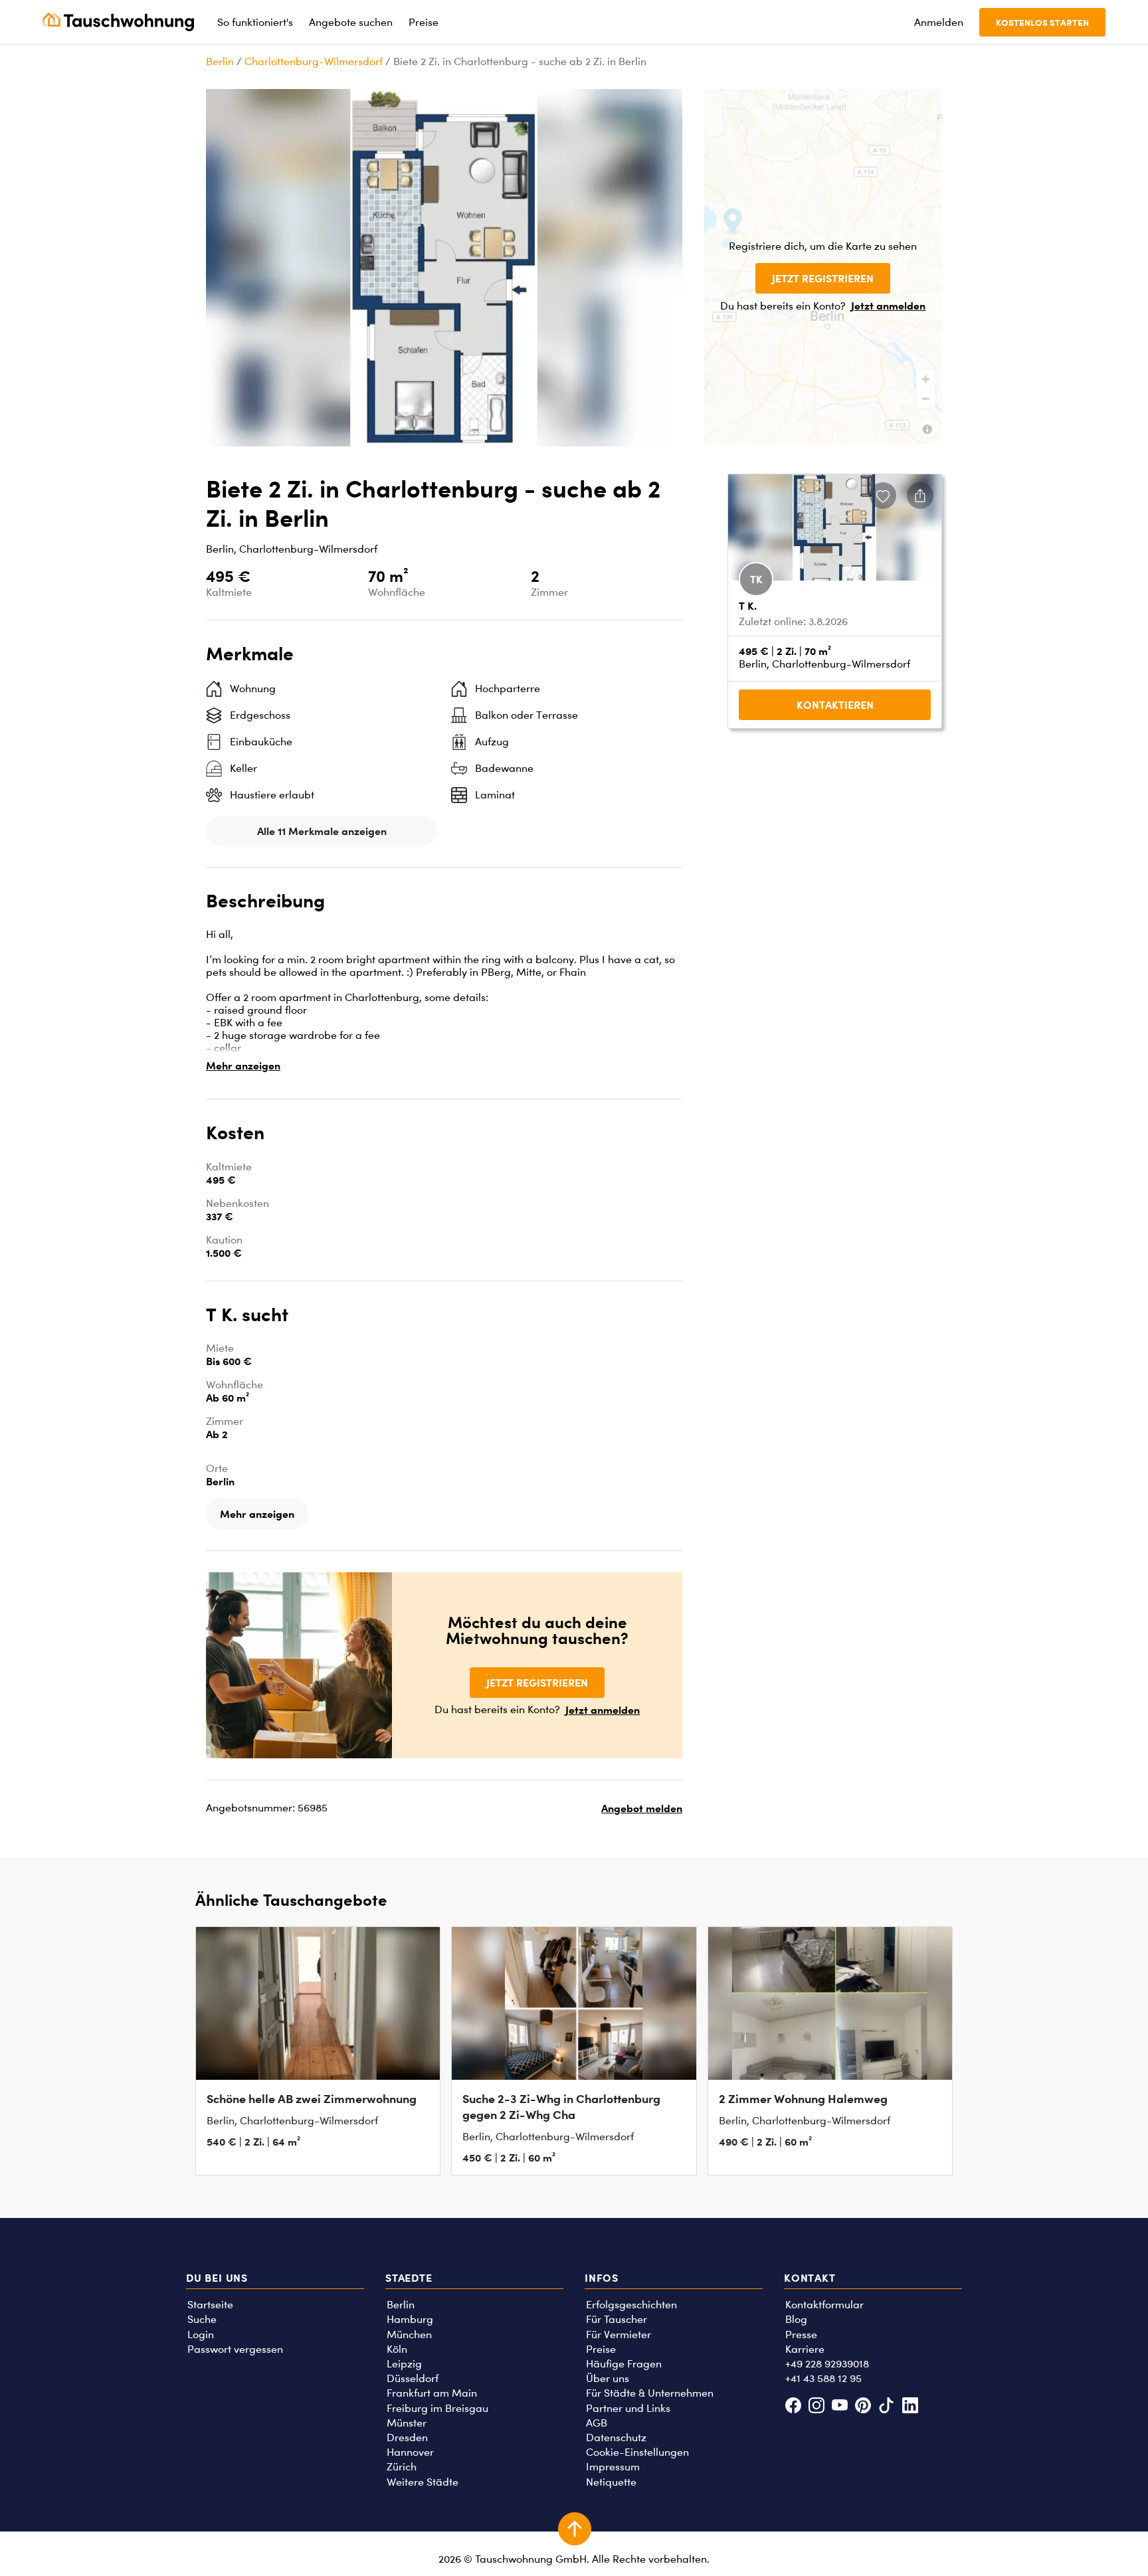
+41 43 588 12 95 (823, 2378)
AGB (597, 2423)
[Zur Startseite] (118, 22)
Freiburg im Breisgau (437, 2408)
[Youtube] (839, 2407)
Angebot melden (642, 1808)
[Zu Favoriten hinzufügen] (883, 496)
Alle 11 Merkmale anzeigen (322, 831)
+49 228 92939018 (827, 2364)
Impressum (613, 2467)
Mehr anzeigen (243, 1065)
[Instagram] (816, 2407)
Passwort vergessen (235, 2349)
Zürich (402, 2467)
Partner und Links (628, 2408)
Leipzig (404, 2364)
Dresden (407, 2438)
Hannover (410, 2452)
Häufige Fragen (624, 2364)
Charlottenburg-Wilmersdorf (314, 61)
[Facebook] (793, 2407)
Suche (202, 2319)
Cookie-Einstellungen (637, 2452)
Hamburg (410, 2319)
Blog (796, 2319)
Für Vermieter (619, 2335)
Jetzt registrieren (823, 278)
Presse (801, 2335)
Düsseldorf (413, 2378)
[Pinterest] (863, 2407)
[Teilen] (920, 496)
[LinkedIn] (910, 2407)
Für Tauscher (617, 2319)
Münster (407, 2423)
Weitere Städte (423, 2482)
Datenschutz (616, 2438)
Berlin (220, 61)
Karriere (805, 2349)
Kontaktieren (835, 705)
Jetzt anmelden (888, 306)
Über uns (608, 2378)
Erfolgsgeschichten (631, 2305)
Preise (601, 2349)
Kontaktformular (824, 2305)
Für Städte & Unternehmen (650, 2393)
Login (201, 2335)
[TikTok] (887, 2407)
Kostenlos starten (1042, 22)
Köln (397, 2349)
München (409, 2335)
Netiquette (611, 2482)
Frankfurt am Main (432, 2393)
